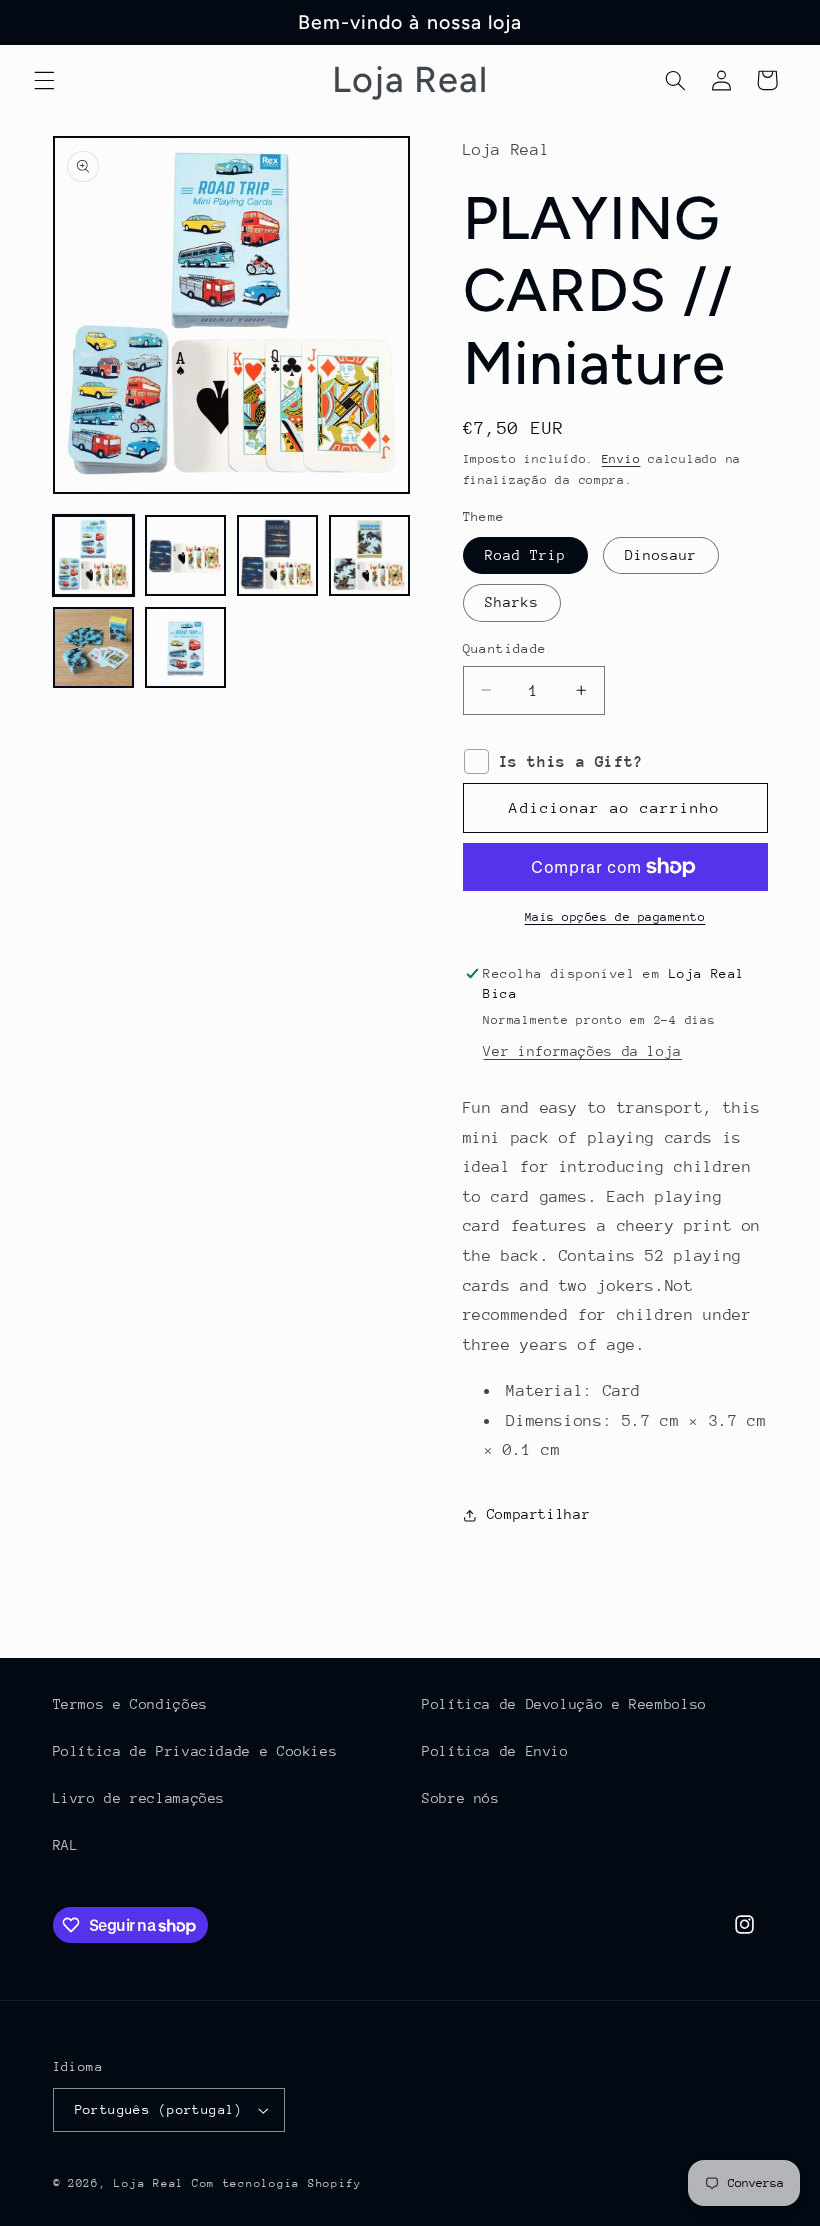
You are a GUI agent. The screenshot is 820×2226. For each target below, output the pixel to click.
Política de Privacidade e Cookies (195, 1751)
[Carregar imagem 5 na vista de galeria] (94, 648)
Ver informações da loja (582, 1051)
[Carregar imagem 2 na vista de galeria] (186, 556)
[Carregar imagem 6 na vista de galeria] (186, 648)
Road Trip (525, 555)
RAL (66, 1845)
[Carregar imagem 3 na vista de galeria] (278, 556)
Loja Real (149, 2183)
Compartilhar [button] (539, 1514)
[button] (44, 80)
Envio (621, 459)
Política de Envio (495, 1751)
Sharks (512, 602)
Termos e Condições (130, 1704)
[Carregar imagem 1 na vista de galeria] (94, 556)
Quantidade (505, 648)
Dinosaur (661, 555)
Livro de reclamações (139, 1798)
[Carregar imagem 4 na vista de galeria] (370, 556)
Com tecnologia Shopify (277, 2183)
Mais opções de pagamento (615, 917)
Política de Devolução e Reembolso (564, 1704)
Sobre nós (461, 1798)
